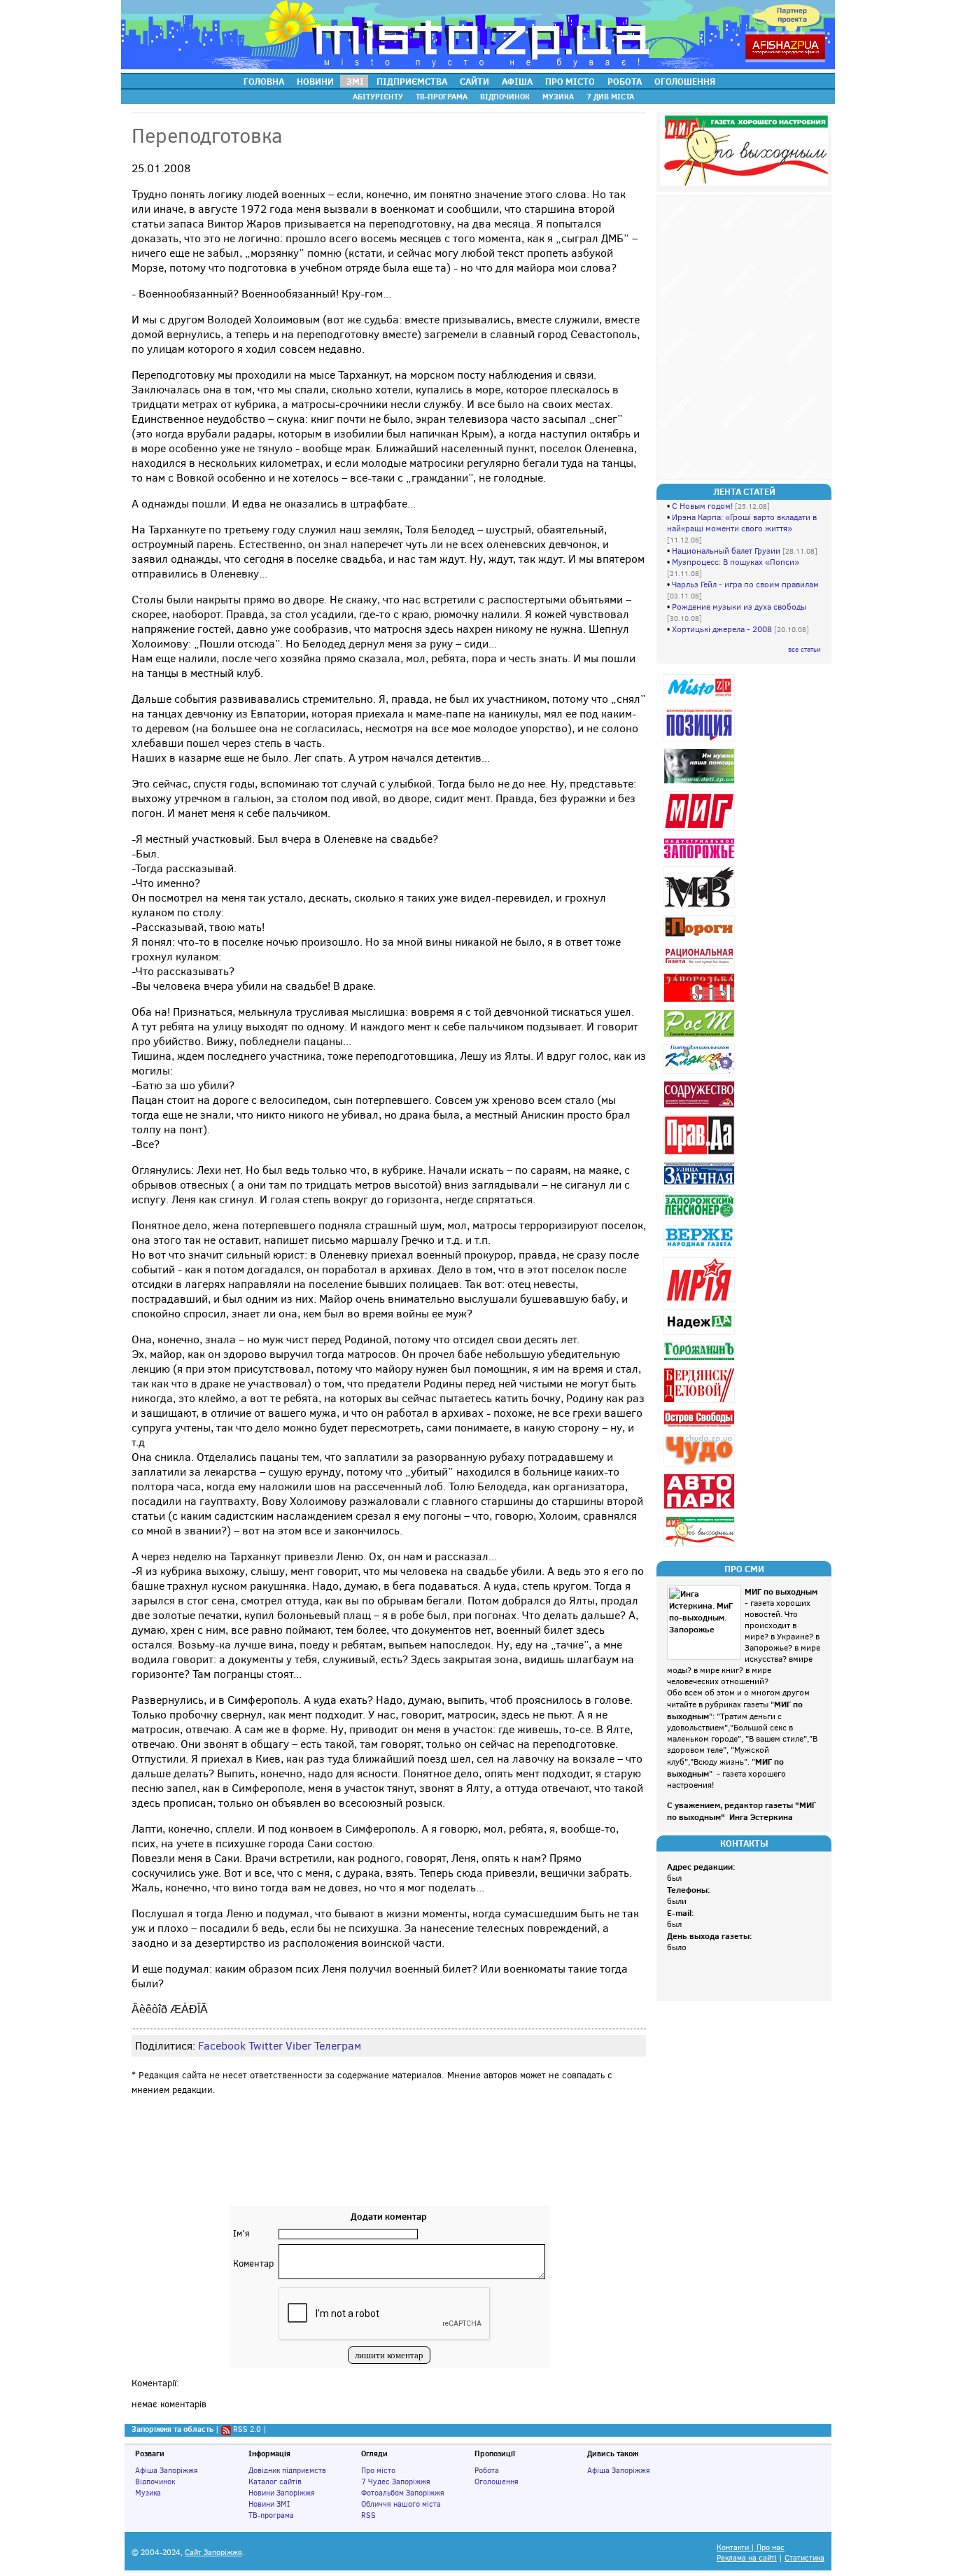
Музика (148, 2493)
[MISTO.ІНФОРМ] (701, 701)
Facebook (222, 2046)
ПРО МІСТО (570, 81)
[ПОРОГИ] (701, 939)
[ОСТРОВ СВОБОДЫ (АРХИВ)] (701, 1427)
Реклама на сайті (747, 2558)
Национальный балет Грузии (726, 551)
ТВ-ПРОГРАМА (442, 97)
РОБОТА (625, 81)
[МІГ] (701, 831)
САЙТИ (475, 81)
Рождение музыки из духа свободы (739, 607)
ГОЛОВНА (264, 81)
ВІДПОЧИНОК (505, 97)
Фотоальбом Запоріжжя (403, 2493)
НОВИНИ (315, 81)
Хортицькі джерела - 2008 (722, 629)
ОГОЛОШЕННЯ (685, 81)
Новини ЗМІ (269, 2504)
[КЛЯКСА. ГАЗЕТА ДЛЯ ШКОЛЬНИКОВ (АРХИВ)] (701, 1073)
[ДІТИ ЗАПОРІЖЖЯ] (701, 784)
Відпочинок (155, 2481)
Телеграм (338, 2046)
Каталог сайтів (275, 2481)
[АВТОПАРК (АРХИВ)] (701, 1509)
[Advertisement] (389, 2164)
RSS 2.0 (247, 2429)
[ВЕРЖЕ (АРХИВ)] (701, 1250)
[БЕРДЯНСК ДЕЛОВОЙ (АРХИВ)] (701, 1402)
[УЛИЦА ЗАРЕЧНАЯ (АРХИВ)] (701, 1185)
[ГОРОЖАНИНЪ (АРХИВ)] (701, 1360)
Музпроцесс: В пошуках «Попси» (736, 562)
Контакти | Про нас (751, 2548)
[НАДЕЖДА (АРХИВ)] (701, 1335)
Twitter (266, 2046)
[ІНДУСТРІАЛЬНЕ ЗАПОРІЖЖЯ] (701, 859)
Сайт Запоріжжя (213, 2553)
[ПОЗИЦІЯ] (701, 741)
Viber (298, 2046)
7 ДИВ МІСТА (610, 97)
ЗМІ (355, 81)
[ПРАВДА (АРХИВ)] (701, 1155)
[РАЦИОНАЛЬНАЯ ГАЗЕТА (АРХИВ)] (701, 966)
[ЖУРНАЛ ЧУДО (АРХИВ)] (701, 1466)
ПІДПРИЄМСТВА (412, 81)
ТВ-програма (271, 2515)
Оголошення (497, 2481)
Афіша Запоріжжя (167, 2470)
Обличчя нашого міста (401, 2504)
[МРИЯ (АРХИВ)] (701, 1302)
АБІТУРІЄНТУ (378, 97)
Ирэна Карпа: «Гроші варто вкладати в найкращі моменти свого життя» (742, 523)
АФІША (517, 81)
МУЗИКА (558, 97)
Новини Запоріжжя (282, 2493)
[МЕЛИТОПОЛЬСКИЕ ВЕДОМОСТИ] (701, 908)
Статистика (804, 2558)
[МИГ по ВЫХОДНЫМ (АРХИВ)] (701, 1547)
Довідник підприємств (287, 2470)
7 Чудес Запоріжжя (396, 2481)
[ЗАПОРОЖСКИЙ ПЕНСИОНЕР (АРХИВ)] (701, 1218)
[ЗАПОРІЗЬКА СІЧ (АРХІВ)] (701, 1002)
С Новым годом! (702, 506)
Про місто (378, 2470)
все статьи (804, 649)
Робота (487, 2470)
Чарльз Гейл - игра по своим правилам (745, 584)
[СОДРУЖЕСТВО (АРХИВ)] (701, 1108)
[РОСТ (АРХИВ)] (701, 1037)
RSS (368, 2515)
